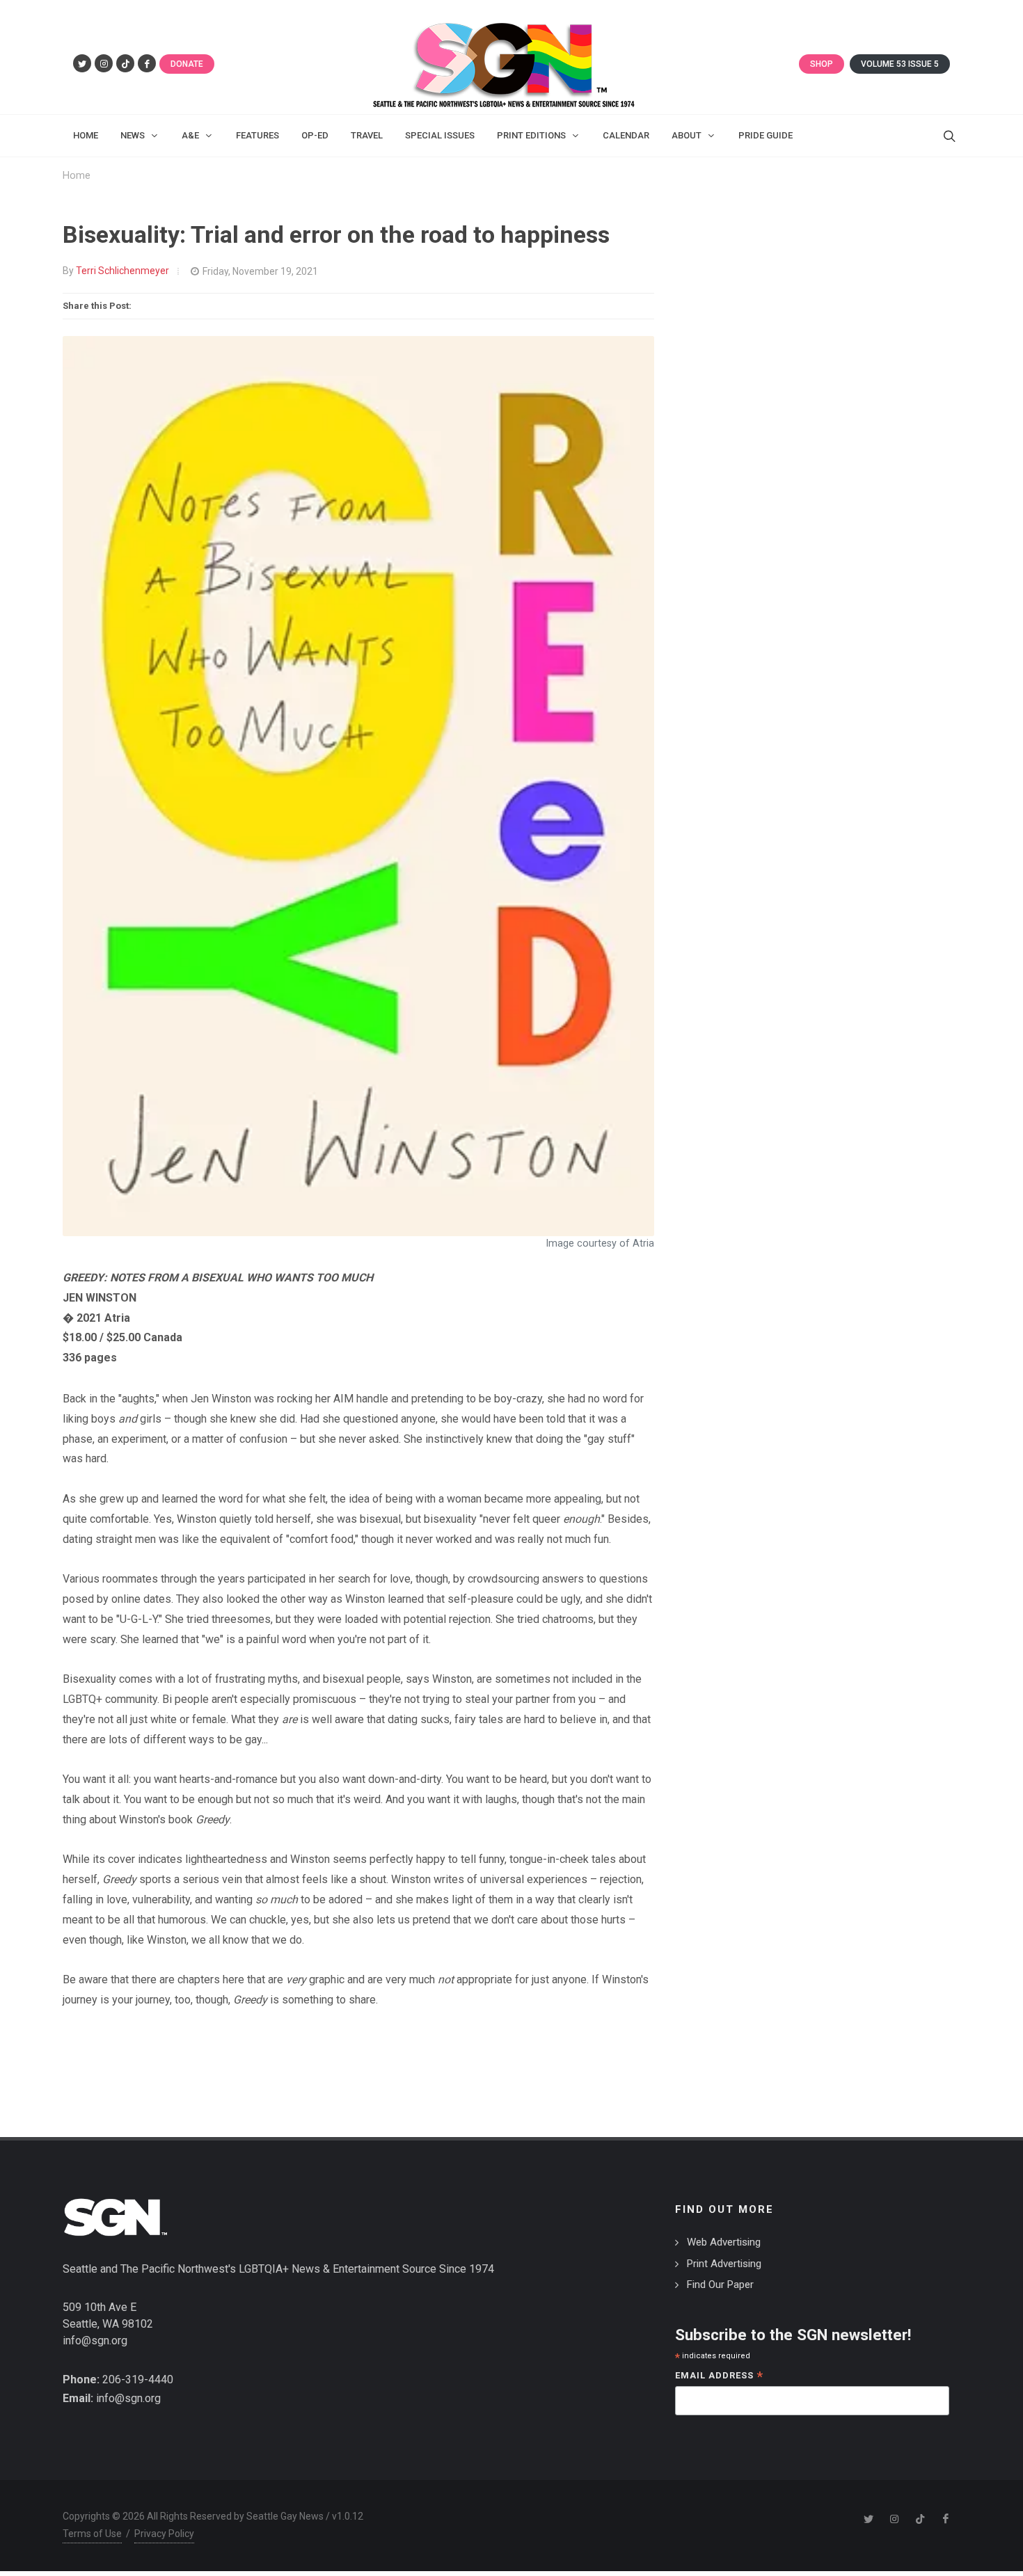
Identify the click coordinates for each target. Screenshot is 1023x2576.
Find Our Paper (720, 2285)
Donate (187, 64)
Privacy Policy (164, 2534)
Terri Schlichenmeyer (122, 271)
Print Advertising (724, 2264)
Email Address (719, 2377)
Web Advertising (724, 2242)
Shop (822, 64)
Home (77, 176)
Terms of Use (92, 2534)
